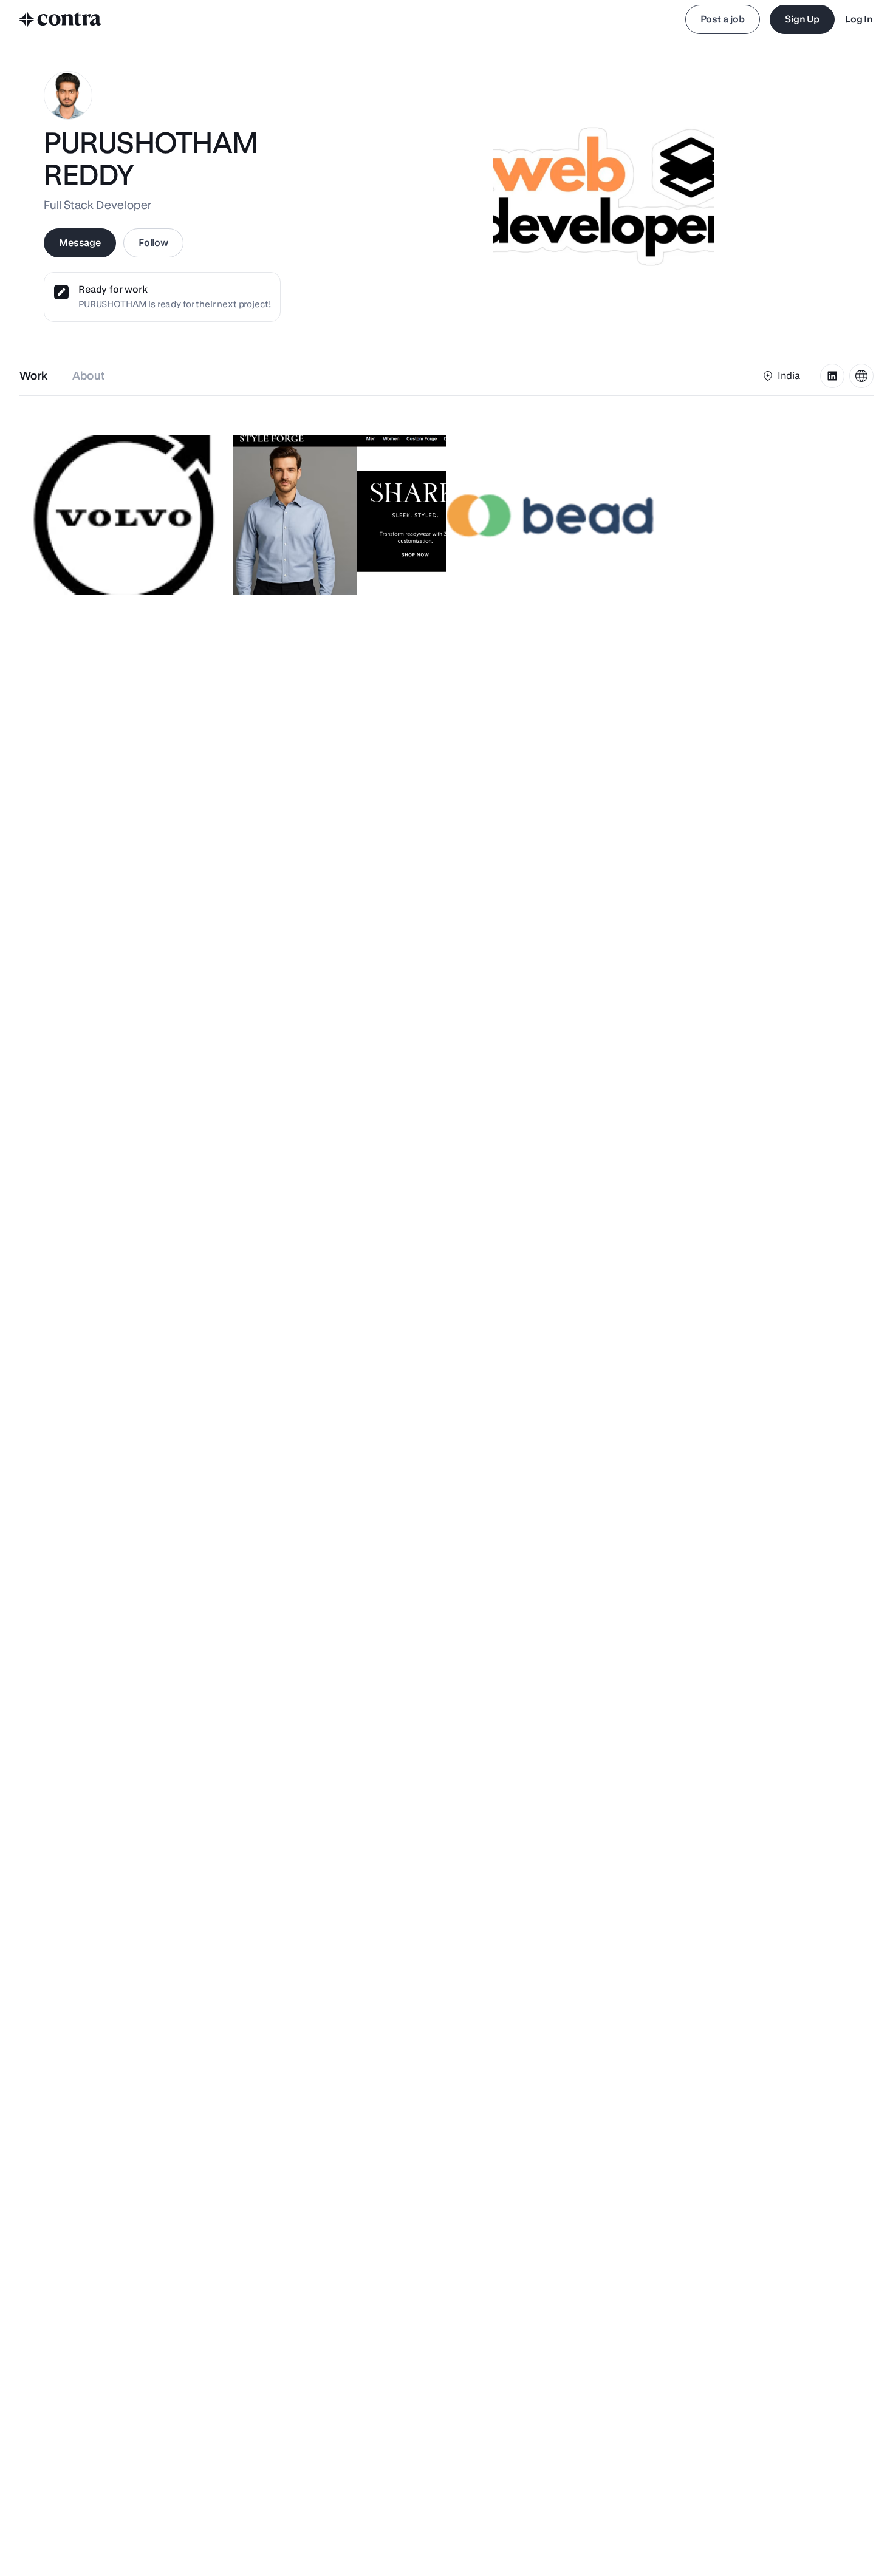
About (89, 376)
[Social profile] (832, 376)
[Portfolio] (861, 376)
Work (34, 376)
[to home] (61, 19)
